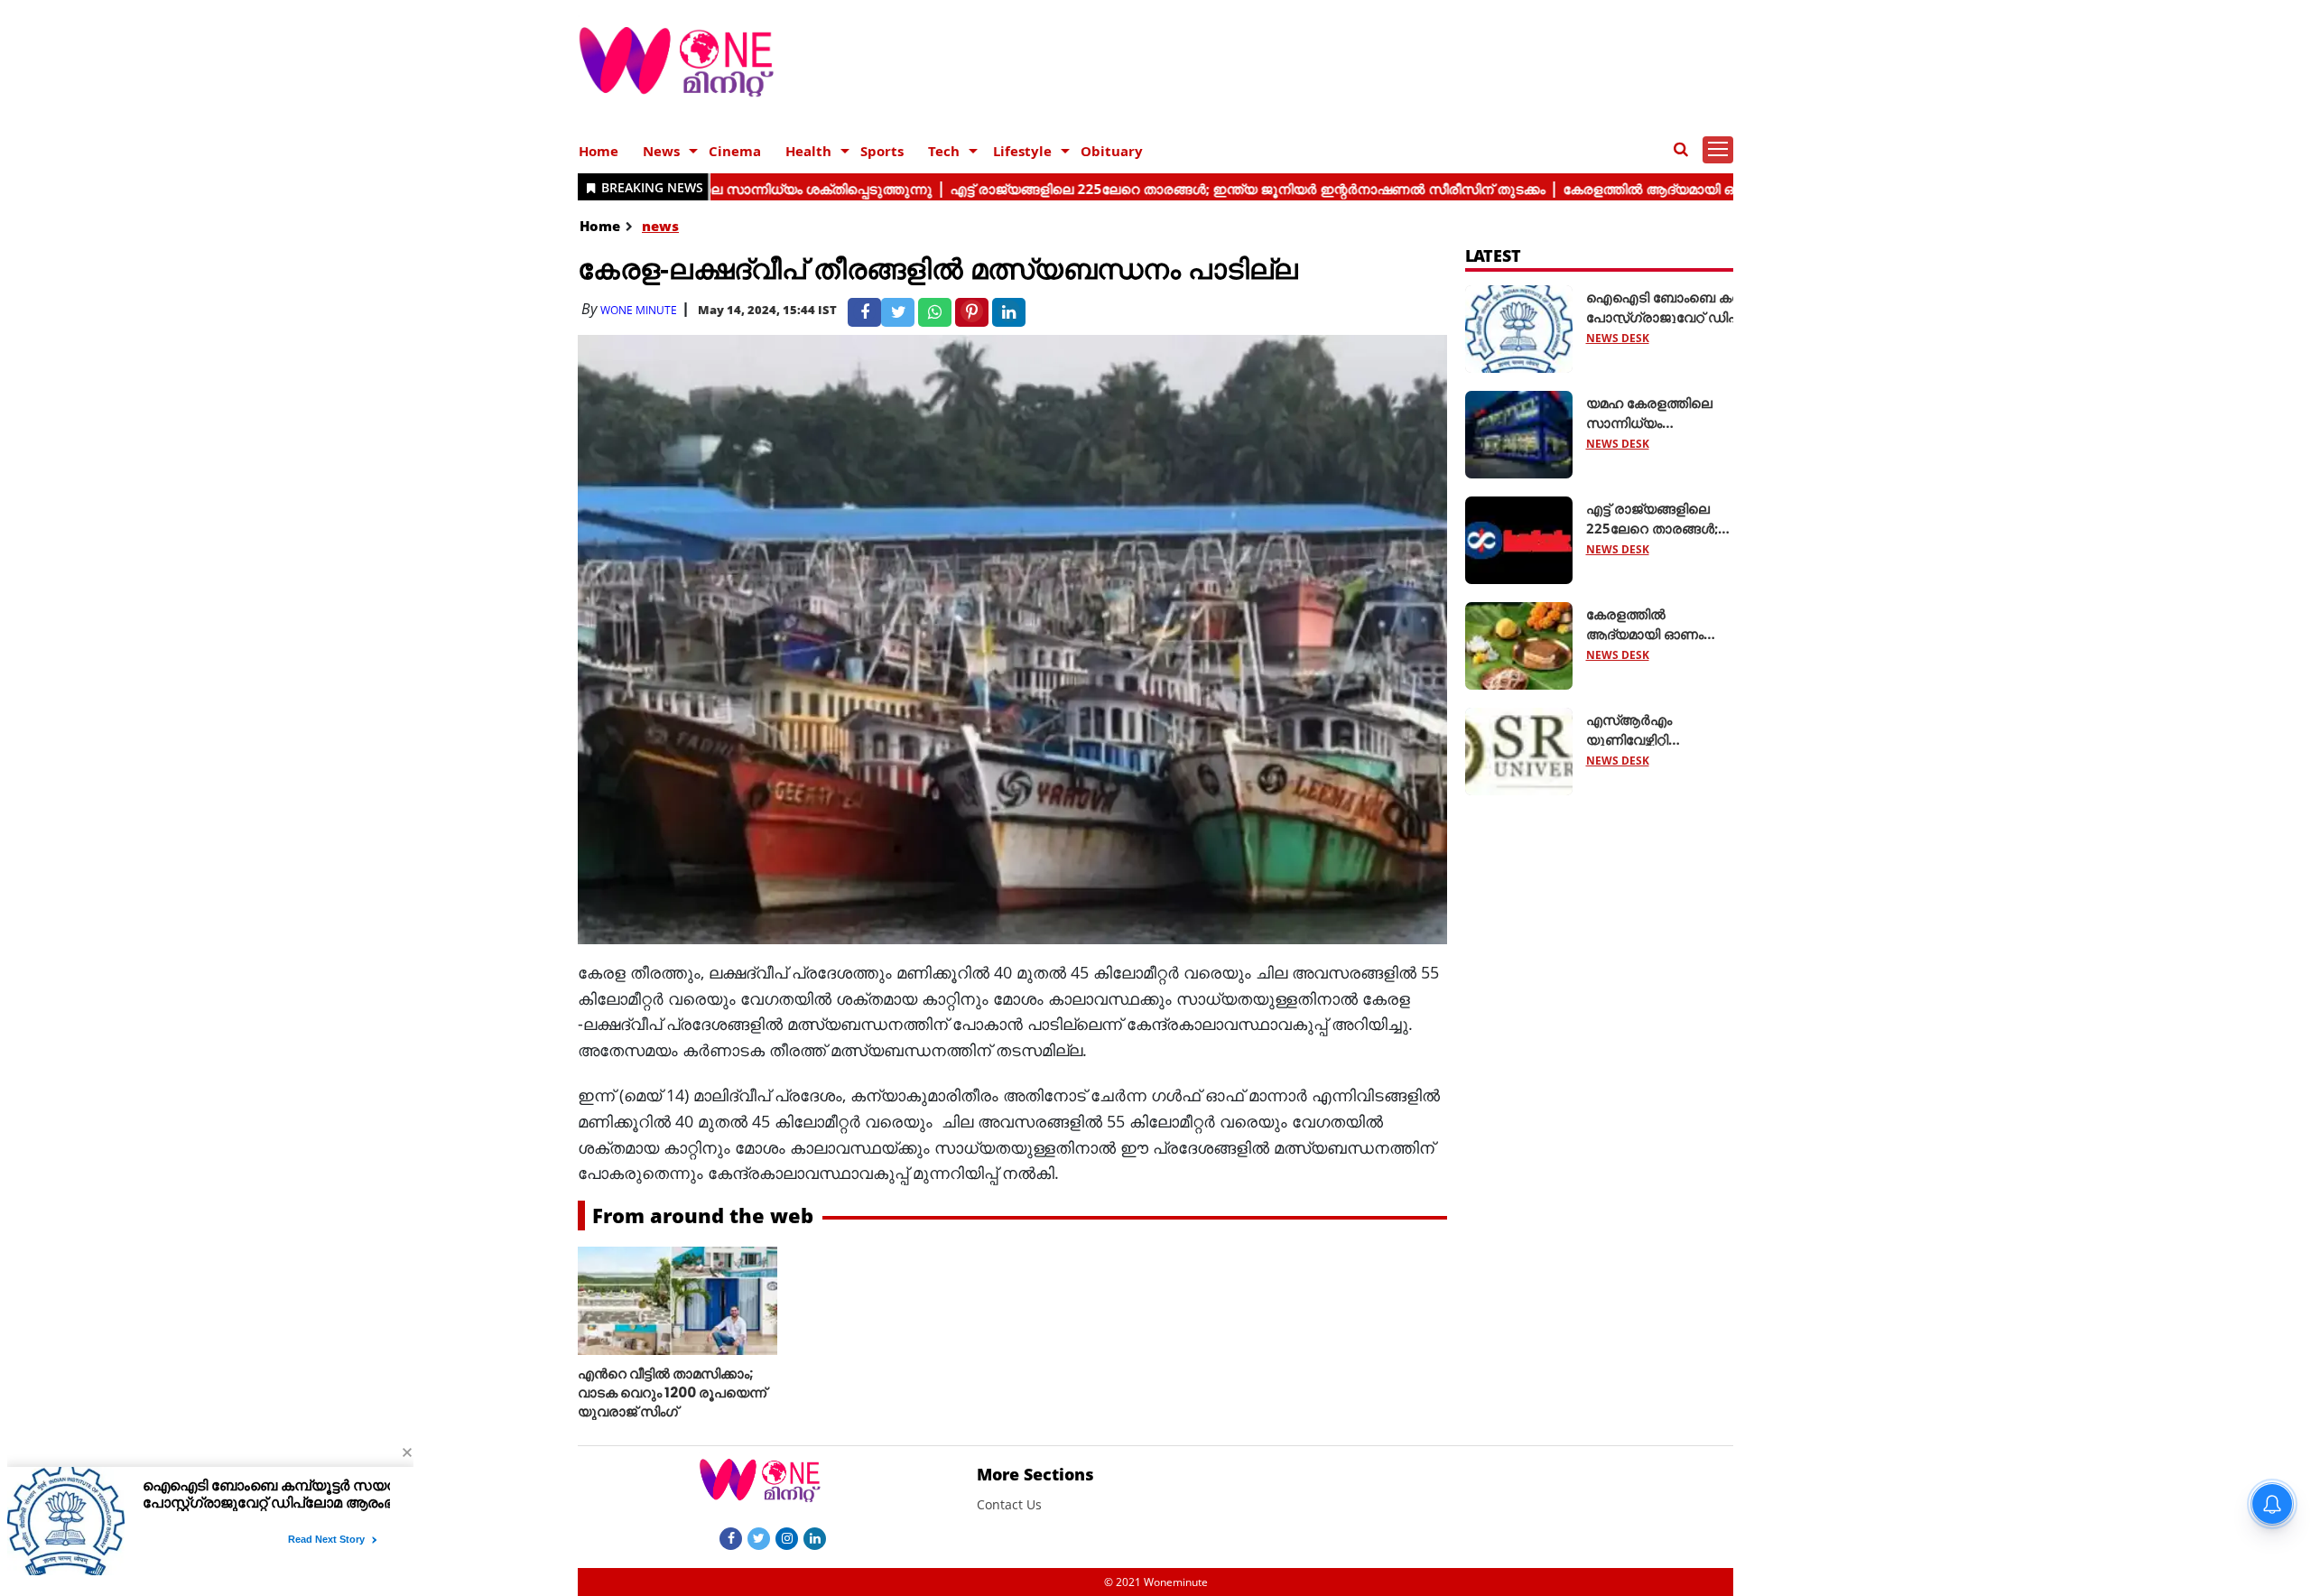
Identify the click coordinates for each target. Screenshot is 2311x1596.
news (660, 226)
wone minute (639, 310)
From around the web (703, 1215)
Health (808, 151)
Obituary (1112, 151)
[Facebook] (731, 1537)
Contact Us (1009, 1504)
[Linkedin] (815, 1537)
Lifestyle (1022, 151)
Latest (1494, 255)
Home (599, 151)
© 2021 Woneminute (1156, 1582)
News (661, 151)
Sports (882, 151)
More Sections (1035, 1474)
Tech (944, 151)
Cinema (735, 151)
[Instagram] (787, 1537)
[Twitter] (759, 1537)
